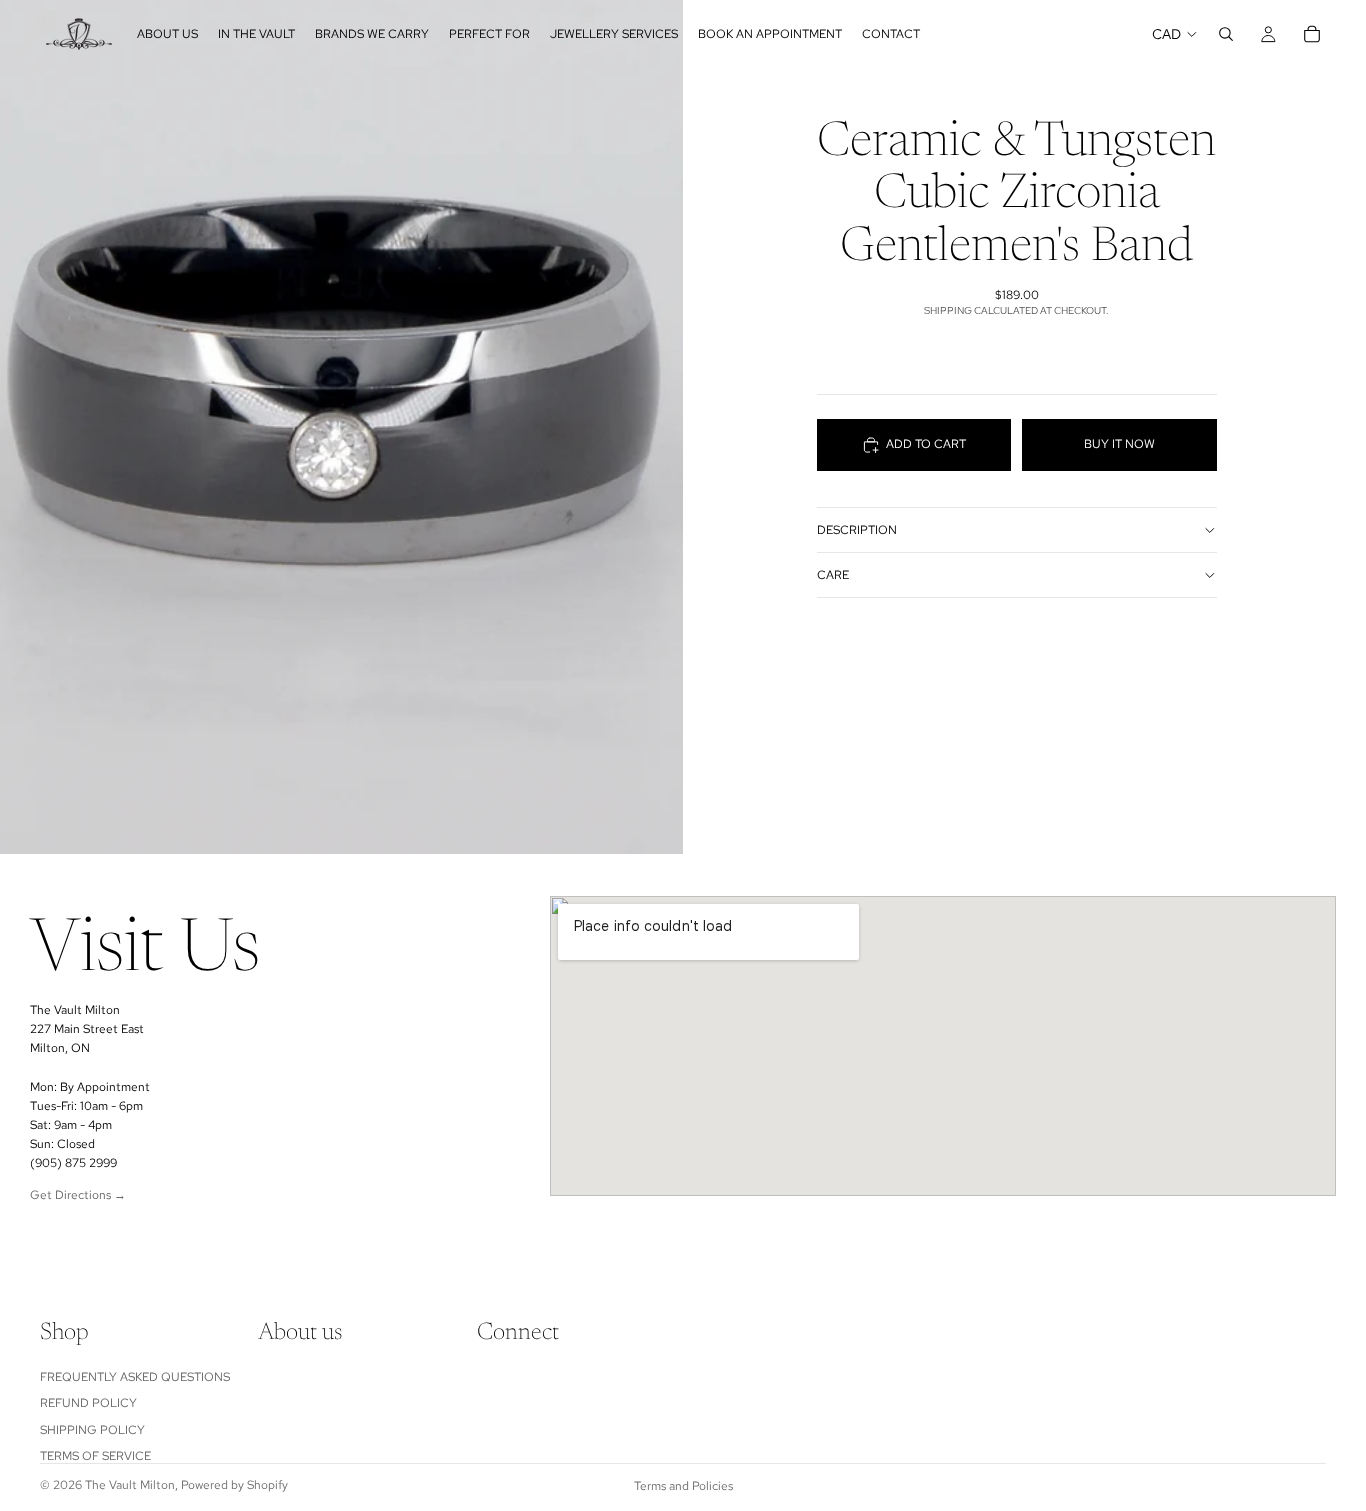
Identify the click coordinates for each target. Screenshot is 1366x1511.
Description (857, 530)
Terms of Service (95, 1456)
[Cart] (1312, 34)
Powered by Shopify (234, 1485)
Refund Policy (88, 1403)
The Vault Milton (130, 1485)
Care (833, 575)
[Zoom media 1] (341, 427)
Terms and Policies (683, 1486)
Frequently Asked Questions (135, 1377)
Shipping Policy (92, 1429)
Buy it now (1119, 445)
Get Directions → (78, 1195)
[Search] (1226, 34)
